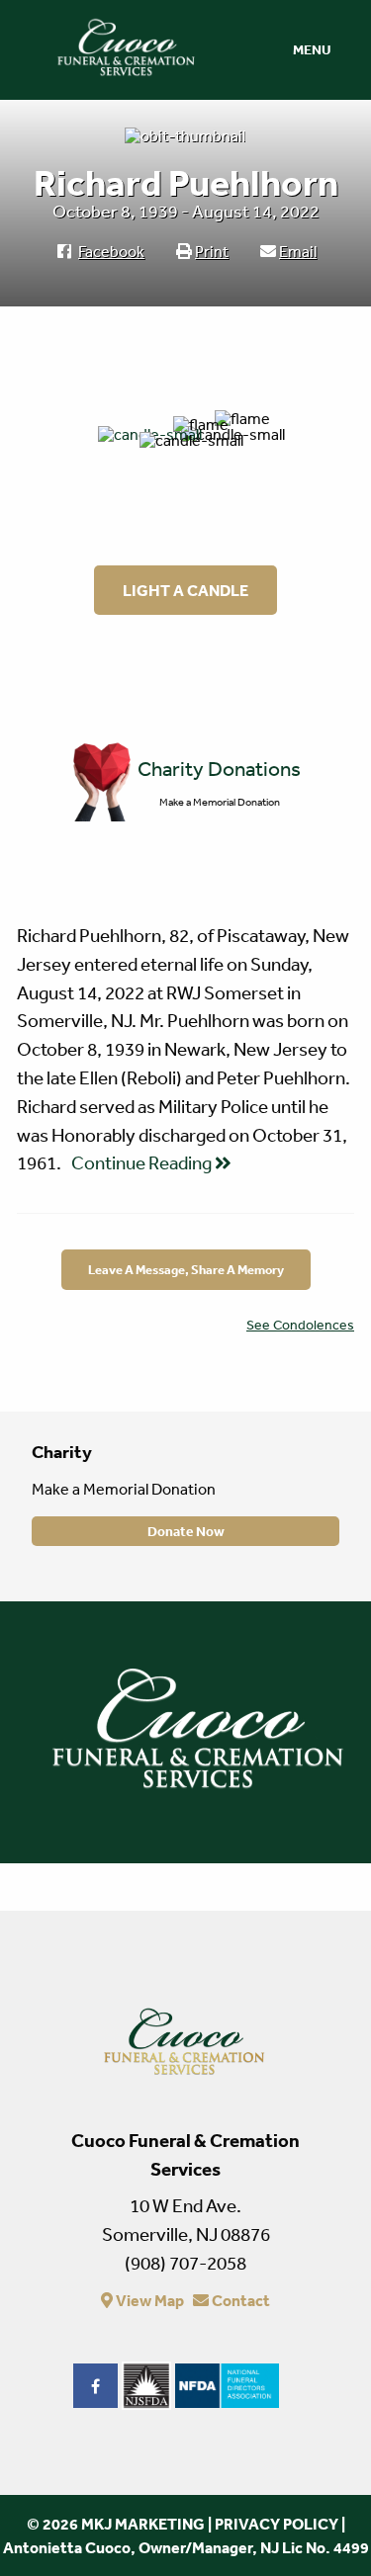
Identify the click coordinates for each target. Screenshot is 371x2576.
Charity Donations (219, 769)
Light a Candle (185, 590)
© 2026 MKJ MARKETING (116, 2524)
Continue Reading (143, 1162)
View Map (148, 2300)
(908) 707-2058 (185, 2263)
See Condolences (300, 1325)
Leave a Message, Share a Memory (186, 1270)
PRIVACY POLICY (277, 2524)
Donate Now (186, 1531)
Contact (239, 2300)
